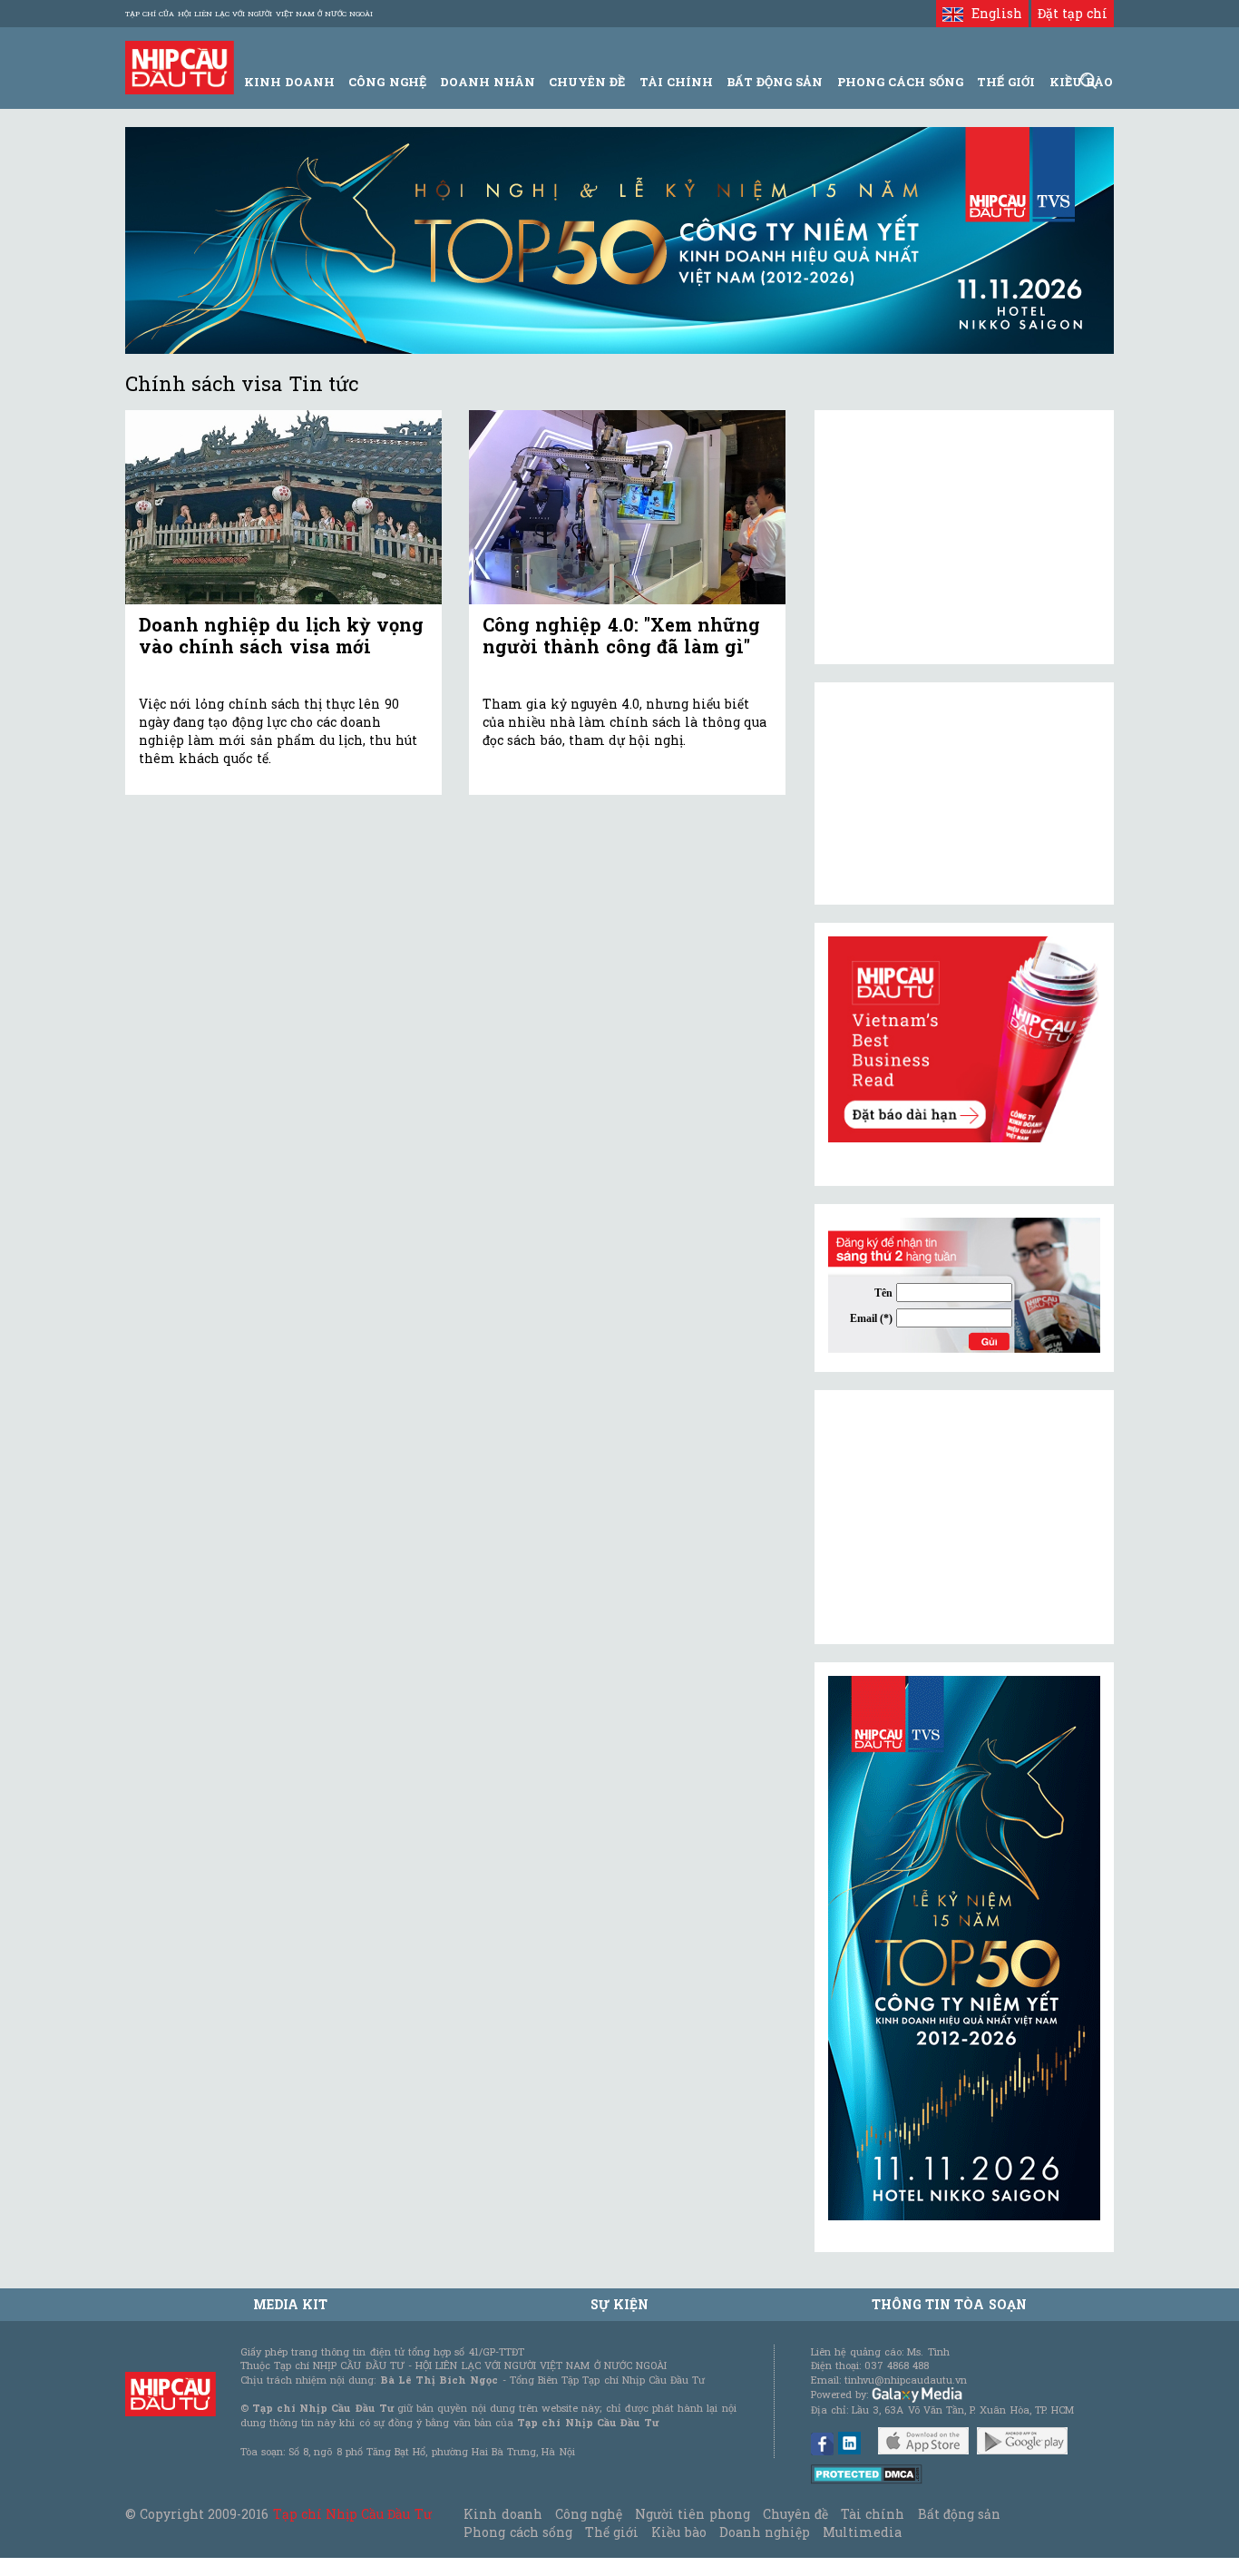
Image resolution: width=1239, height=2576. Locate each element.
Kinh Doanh (289, 82)
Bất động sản (775, 82)
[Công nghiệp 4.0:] (627, 508)
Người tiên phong (692, 2514)
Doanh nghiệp (765, 2532)
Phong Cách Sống (900, 82)
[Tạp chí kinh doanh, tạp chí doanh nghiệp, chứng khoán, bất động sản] (180, 66)
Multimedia (862, 2532)
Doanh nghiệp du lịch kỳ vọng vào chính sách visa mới (281, 635)
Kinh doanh (502, 2514)
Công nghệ (589, 2514)
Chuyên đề (587, 82)
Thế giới (1006, 82)
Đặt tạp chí (1073, 13)
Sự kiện (619, 2304)
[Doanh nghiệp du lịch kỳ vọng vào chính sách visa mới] (283, 508)
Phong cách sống (517, 2532)
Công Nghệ (387, 82)
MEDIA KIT (290, 2304)
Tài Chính (676, 82)
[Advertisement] (964, 1517)
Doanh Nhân (488, 82)
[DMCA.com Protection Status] (867, 2473)
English (992, 13)
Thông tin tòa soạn (949, 2304)
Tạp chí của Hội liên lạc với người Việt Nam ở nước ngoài (249, 14)
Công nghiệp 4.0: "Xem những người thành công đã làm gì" (621, 635)
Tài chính (873, 2514)
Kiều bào (678, 2532)
